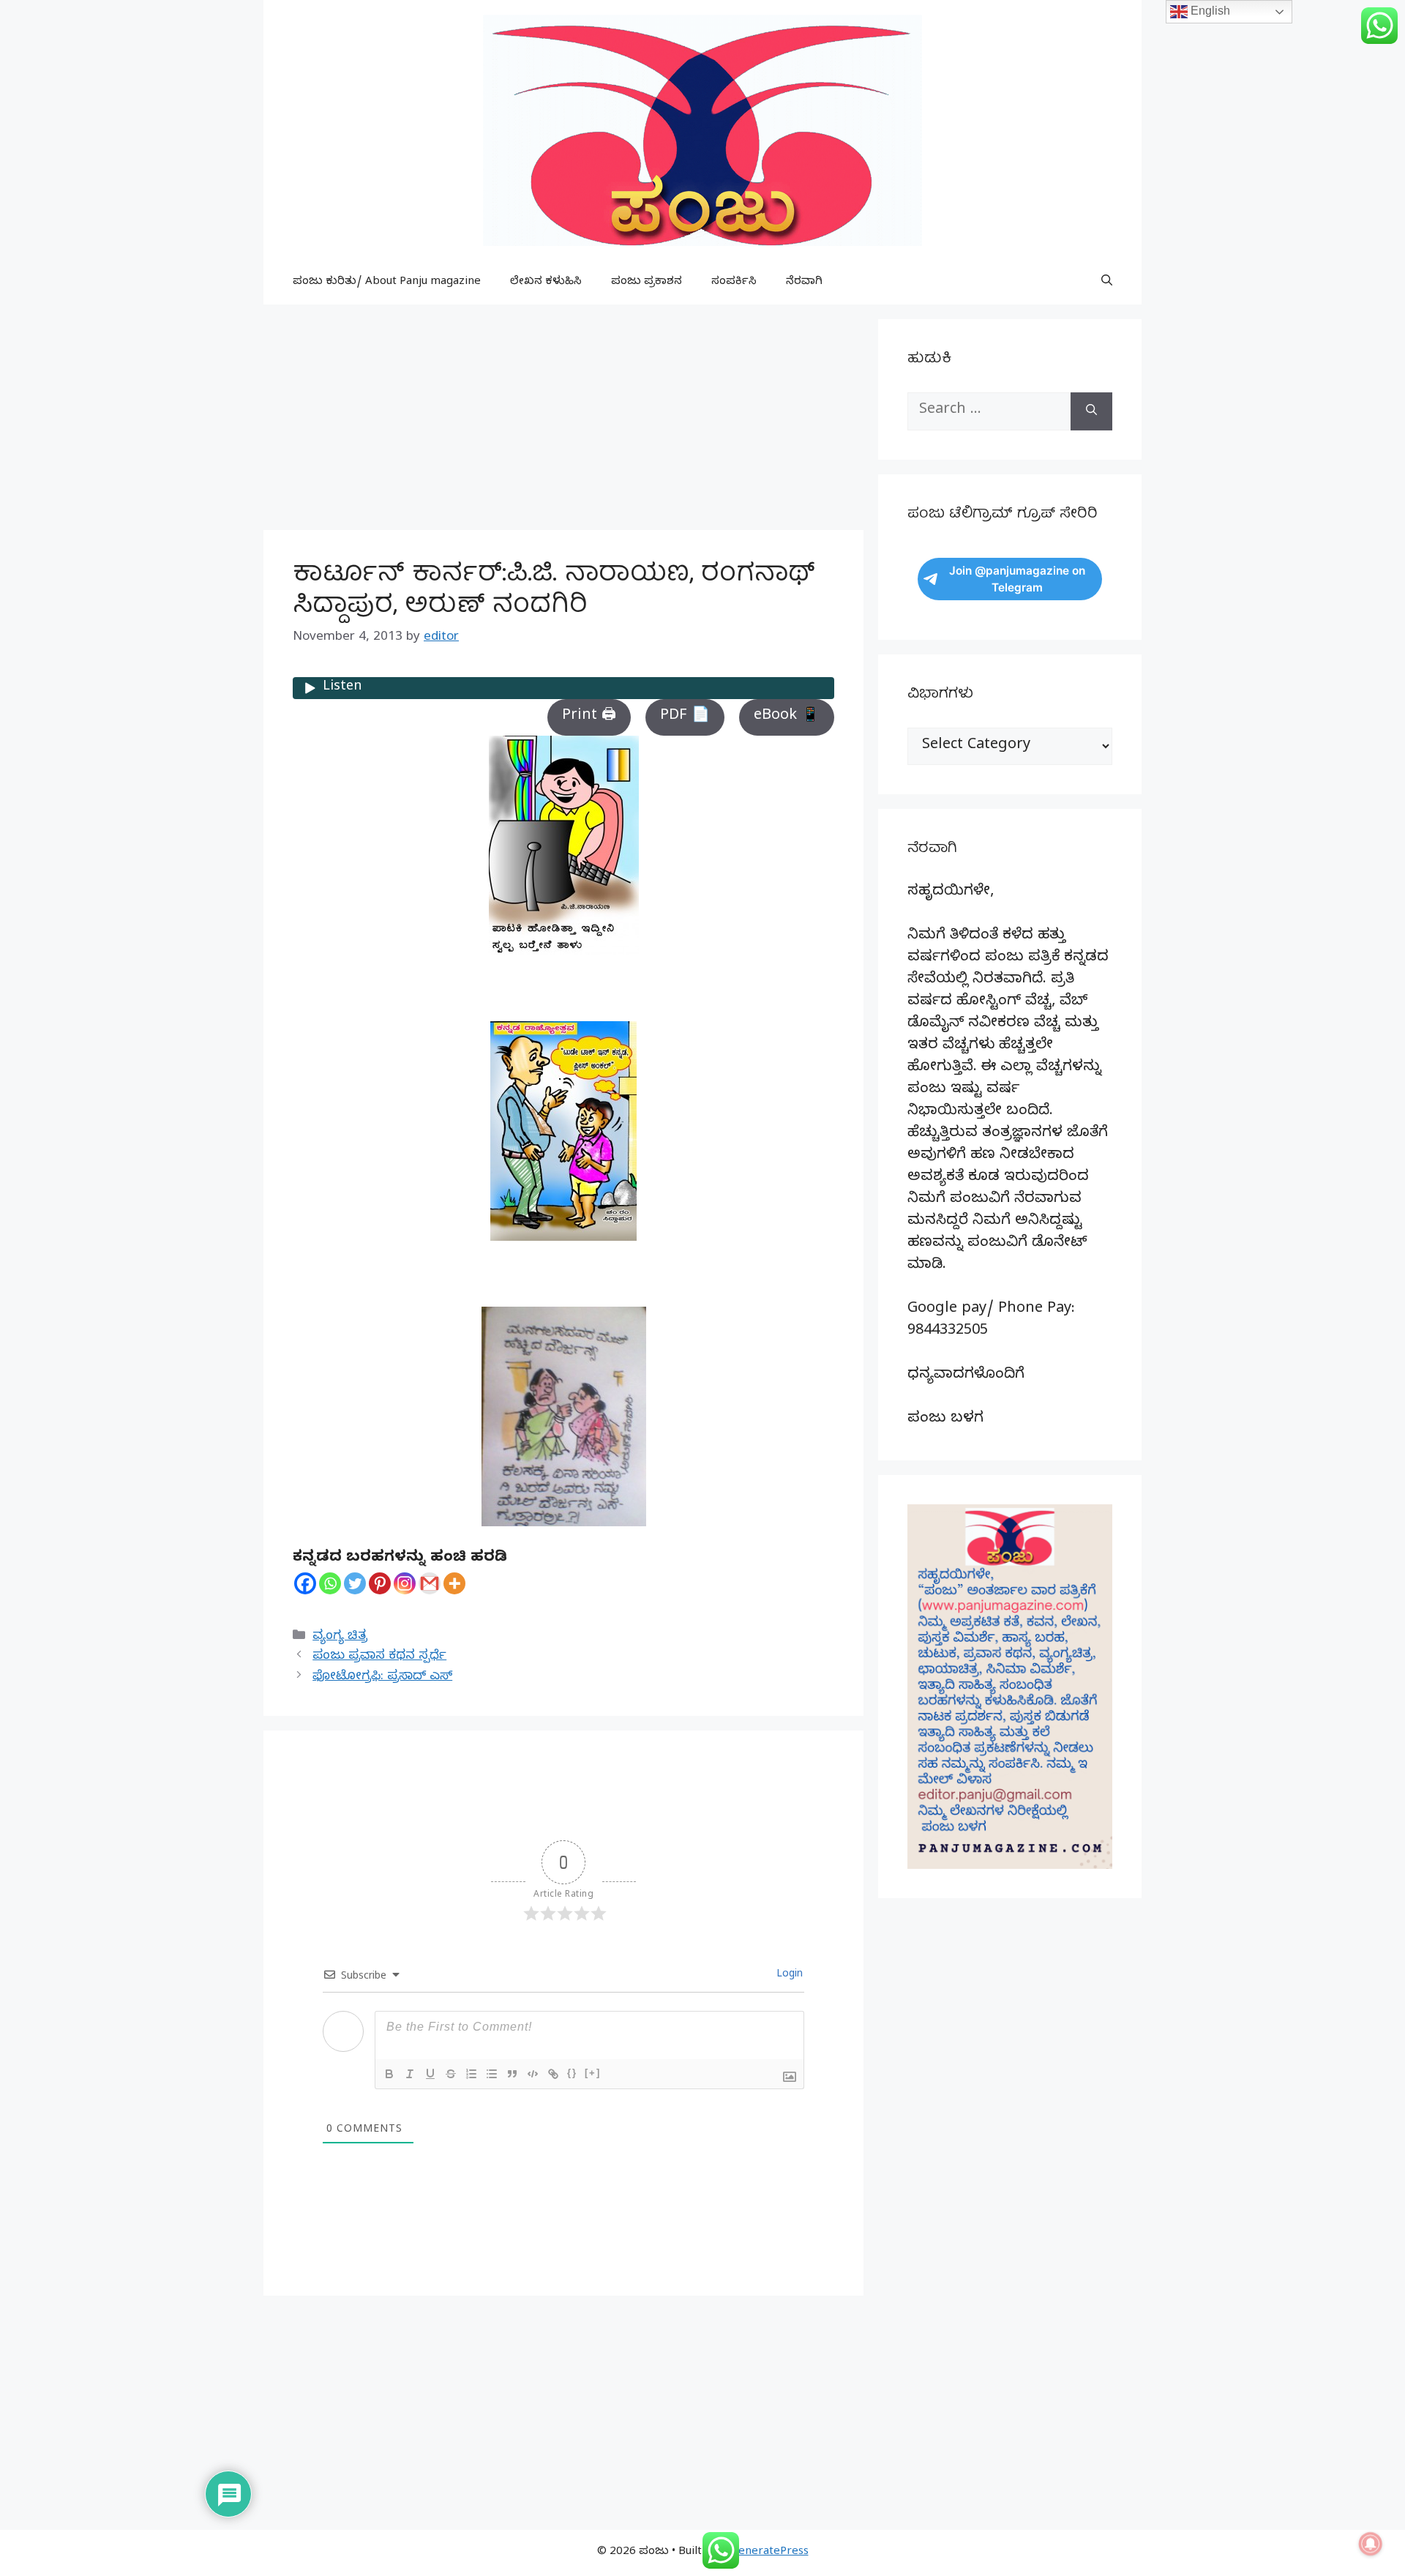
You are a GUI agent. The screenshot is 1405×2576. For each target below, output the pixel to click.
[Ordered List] (471, 2074)
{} (572, 2073)
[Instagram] (405, 1583)
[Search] (1091, 411)
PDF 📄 (685, 717)
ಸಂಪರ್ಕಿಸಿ (734, 283)
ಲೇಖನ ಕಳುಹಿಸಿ (546, 283)
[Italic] (410, 2074)
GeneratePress (769, 2553)
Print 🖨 (589, 717)
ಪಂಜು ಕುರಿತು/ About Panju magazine (387, 283)
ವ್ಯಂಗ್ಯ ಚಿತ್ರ (340, 1637)
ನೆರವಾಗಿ (804, 283)
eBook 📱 (787, 717)
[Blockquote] (512, 2074)
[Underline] (430, 2074)
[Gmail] (430, 1583)
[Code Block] (533, 2074)
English (1209, 11)
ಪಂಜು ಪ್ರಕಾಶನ (647, 283)
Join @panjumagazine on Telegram (1017, 579)
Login (788, 1975)
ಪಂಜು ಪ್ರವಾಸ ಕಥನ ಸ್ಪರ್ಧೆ (379, 1657)
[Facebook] (305, 1583)
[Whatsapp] (330, 1583)
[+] (593, 2073)
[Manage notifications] (1371, 2544)
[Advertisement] (563, 422)
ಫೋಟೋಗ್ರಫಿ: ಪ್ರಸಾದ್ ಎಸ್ (382, 1677)
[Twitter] (355, 1583)
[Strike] (451, 2074)
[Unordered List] (492, 2074)
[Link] (553, 2074)
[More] (454, 1583)
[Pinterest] (380, 1583)
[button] (1107, 283)
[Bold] (389, 2074)
